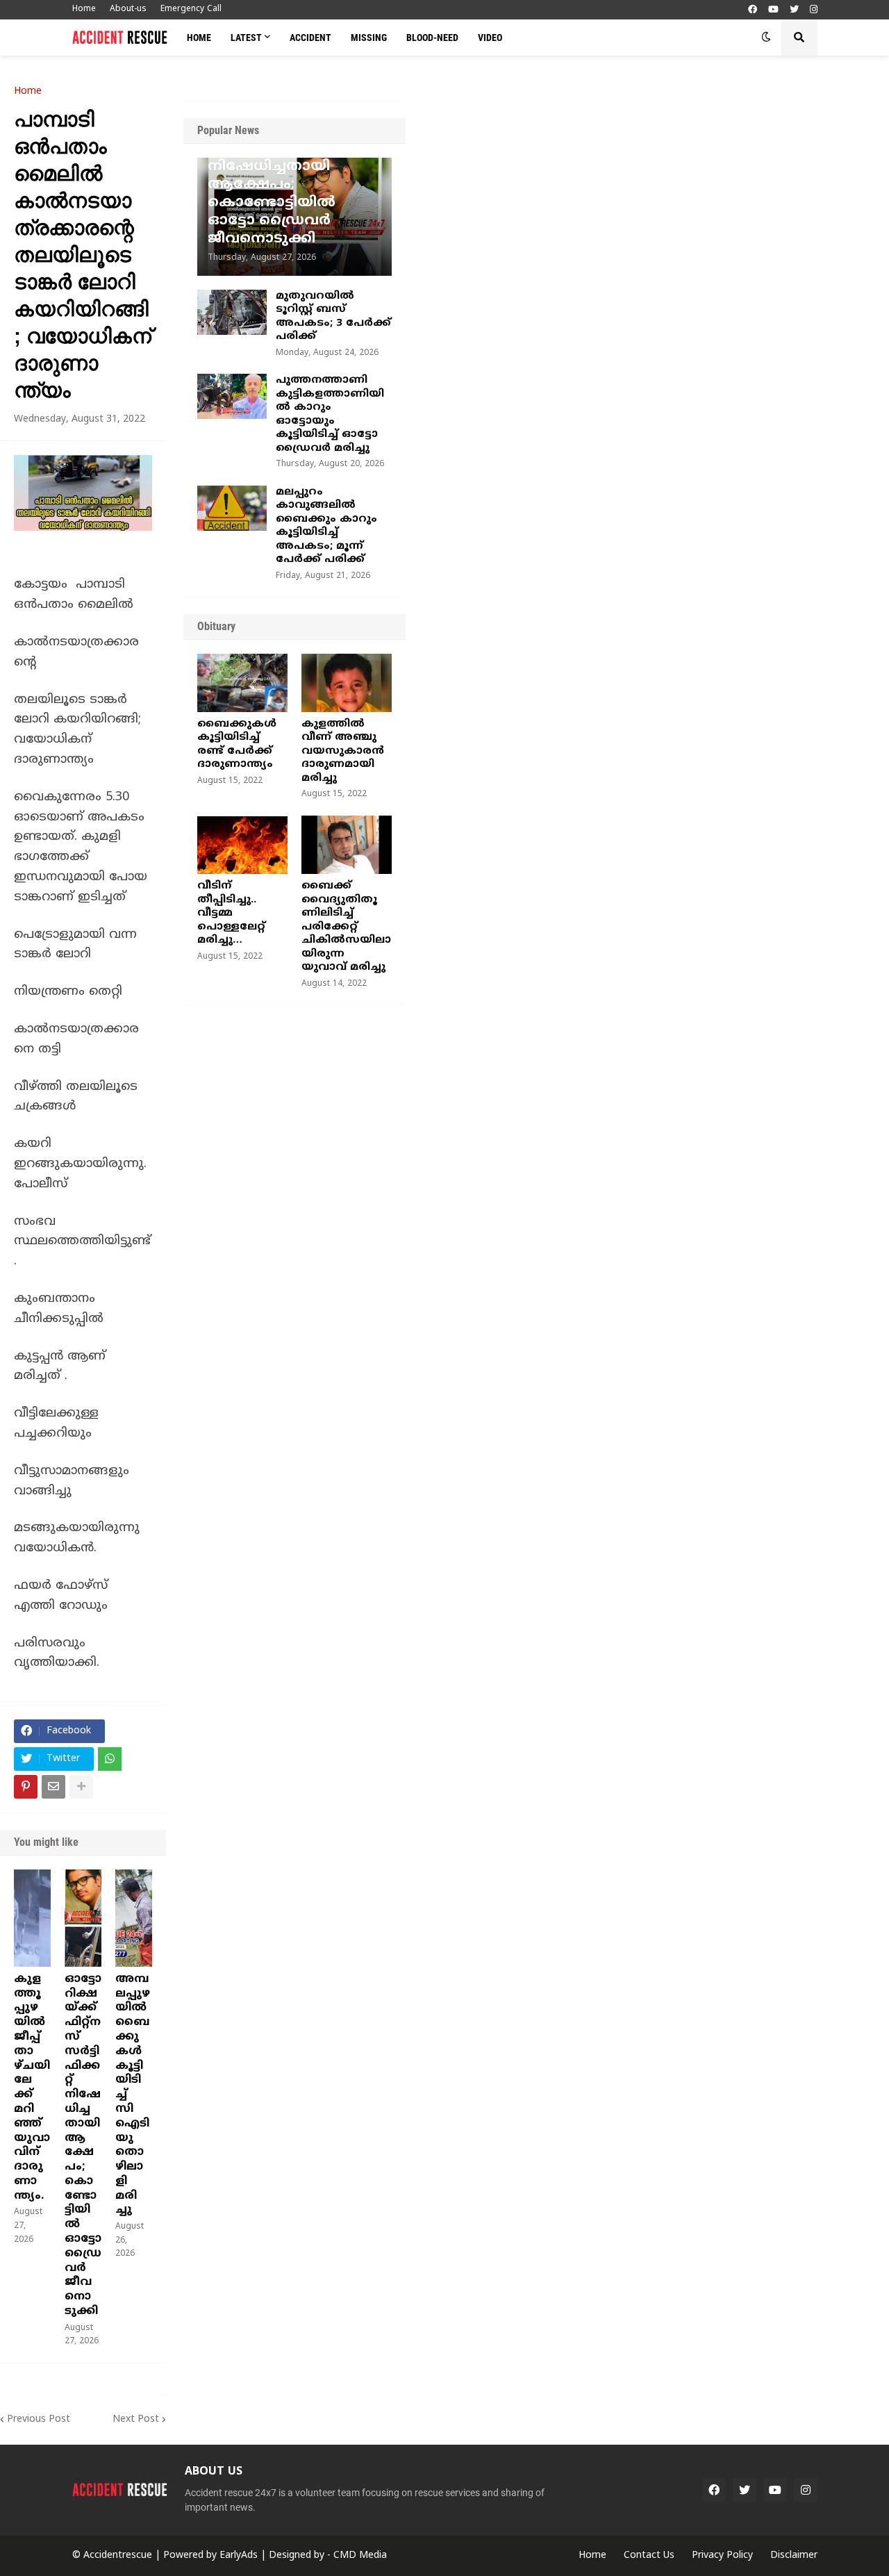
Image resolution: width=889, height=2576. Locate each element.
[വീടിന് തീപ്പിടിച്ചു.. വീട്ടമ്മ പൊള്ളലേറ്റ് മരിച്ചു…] (242, 845)
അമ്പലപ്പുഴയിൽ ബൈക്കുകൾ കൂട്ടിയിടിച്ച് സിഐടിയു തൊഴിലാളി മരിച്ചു (133, 2095)
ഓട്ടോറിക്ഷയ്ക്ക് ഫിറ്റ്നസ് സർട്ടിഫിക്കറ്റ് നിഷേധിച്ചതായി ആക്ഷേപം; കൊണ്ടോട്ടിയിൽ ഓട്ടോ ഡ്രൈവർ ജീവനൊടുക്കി (83, 2145)
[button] (766, 38)
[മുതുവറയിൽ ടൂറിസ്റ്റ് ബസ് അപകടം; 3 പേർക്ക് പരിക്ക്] (232, 312)
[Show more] (81, 1787)
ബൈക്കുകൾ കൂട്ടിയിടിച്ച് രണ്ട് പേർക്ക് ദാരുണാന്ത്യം (237, 745)
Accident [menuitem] (310, 38)
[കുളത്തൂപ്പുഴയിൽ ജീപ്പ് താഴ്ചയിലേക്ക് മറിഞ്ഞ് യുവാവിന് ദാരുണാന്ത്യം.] (32, 1918)
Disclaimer (794, 2556)
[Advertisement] (647, 177)
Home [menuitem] (199, 38)
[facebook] (753, 10)
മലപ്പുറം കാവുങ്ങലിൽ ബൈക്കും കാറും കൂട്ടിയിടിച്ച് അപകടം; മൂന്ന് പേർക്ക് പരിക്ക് (326, 526)
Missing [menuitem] (369, 38)
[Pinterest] (26, 1787)
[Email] (53, 1787)
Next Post (136, 2419)
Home (84, 9)
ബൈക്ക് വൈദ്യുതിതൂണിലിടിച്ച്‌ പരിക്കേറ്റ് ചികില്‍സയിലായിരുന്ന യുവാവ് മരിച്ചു (346, 927)
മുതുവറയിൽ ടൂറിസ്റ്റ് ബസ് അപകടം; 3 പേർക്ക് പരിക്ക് (333, 317)
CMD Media (360, 2556)
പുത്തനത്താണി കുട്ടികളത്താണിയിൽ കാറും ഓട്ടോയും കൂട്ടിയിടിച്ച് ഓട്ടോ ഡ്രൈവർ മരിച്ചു (330, 414)
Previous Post (39, 2419)
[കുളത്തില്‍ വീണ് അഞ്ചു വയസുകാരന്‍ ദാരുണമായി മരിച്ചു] (347, 683)
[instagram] (814, 10)
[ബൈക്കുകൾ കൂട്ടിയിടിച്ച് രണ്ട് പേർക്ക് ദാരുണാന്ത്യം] (242, 683)
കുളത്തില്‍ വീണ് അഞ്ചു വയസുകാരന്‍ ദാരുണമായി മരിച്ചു (343, 751)
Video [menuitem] (490, 38)
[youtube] (773, 10)
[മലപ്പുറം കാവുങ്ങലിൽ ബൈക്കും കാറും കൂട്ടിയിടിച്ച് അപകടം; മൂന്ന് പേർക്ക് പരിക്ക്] (232, 508)
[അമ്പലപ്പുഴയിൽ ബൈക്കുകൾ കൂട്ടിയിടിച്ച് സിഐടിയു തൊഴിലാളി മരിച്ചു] (134, 1918)
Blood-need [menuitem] (432, 38)
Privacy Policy (722, 2556)
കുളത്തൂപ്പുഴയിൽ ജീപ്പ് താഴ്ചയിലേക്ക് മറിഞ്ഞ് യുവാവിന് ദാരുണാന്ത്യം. (32, 2088)
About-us (128, 9)
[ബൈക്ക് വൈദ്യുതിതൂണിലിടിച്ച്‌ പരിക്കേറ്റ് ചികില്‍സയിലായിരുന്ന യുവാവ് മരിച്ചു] (347, 845)
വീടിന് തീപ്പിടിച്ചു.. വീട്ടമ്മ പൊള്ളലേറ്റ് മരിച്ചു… (231, 913)
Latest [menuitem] (246, 38)
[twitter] (794, 10)
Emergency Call (191, 9)
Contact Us (649, 2556)
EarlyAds (239, 2556)
